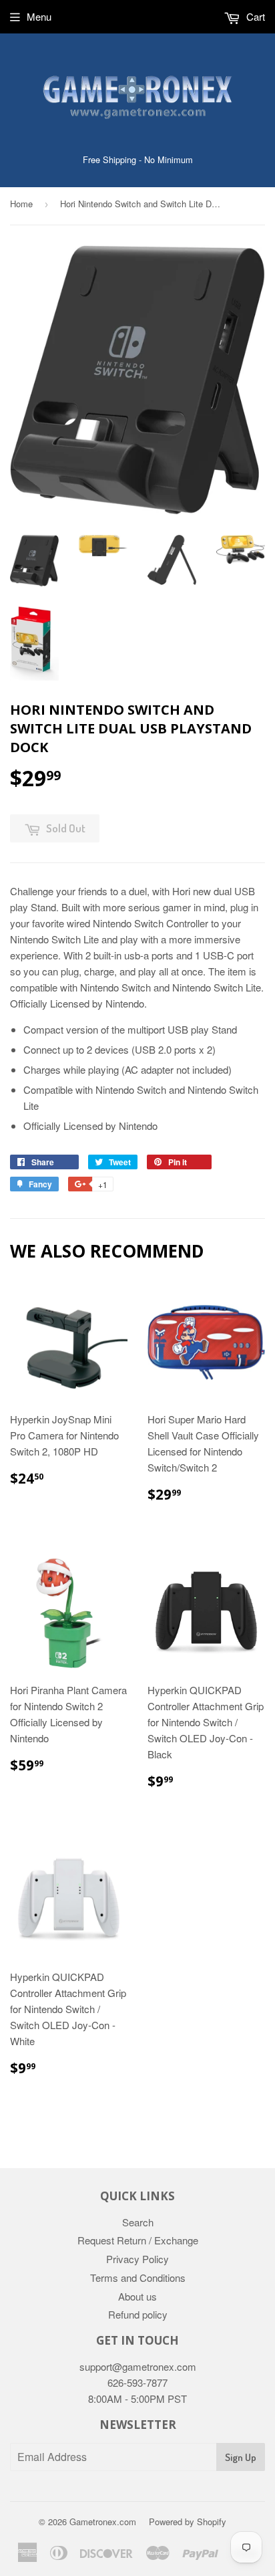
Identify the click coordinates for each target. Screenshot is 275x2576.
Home (21, 204)
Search (138, 2222)
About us (137, 2296)
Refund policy (138, 2314)
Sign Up (241, 2457)
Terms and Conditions (138, 2277)
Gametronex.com (103, 2522)
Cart (254, 16)
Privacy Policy (137, 2259)
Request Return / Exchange (138, 2240)
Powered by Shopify (188, 2522)
